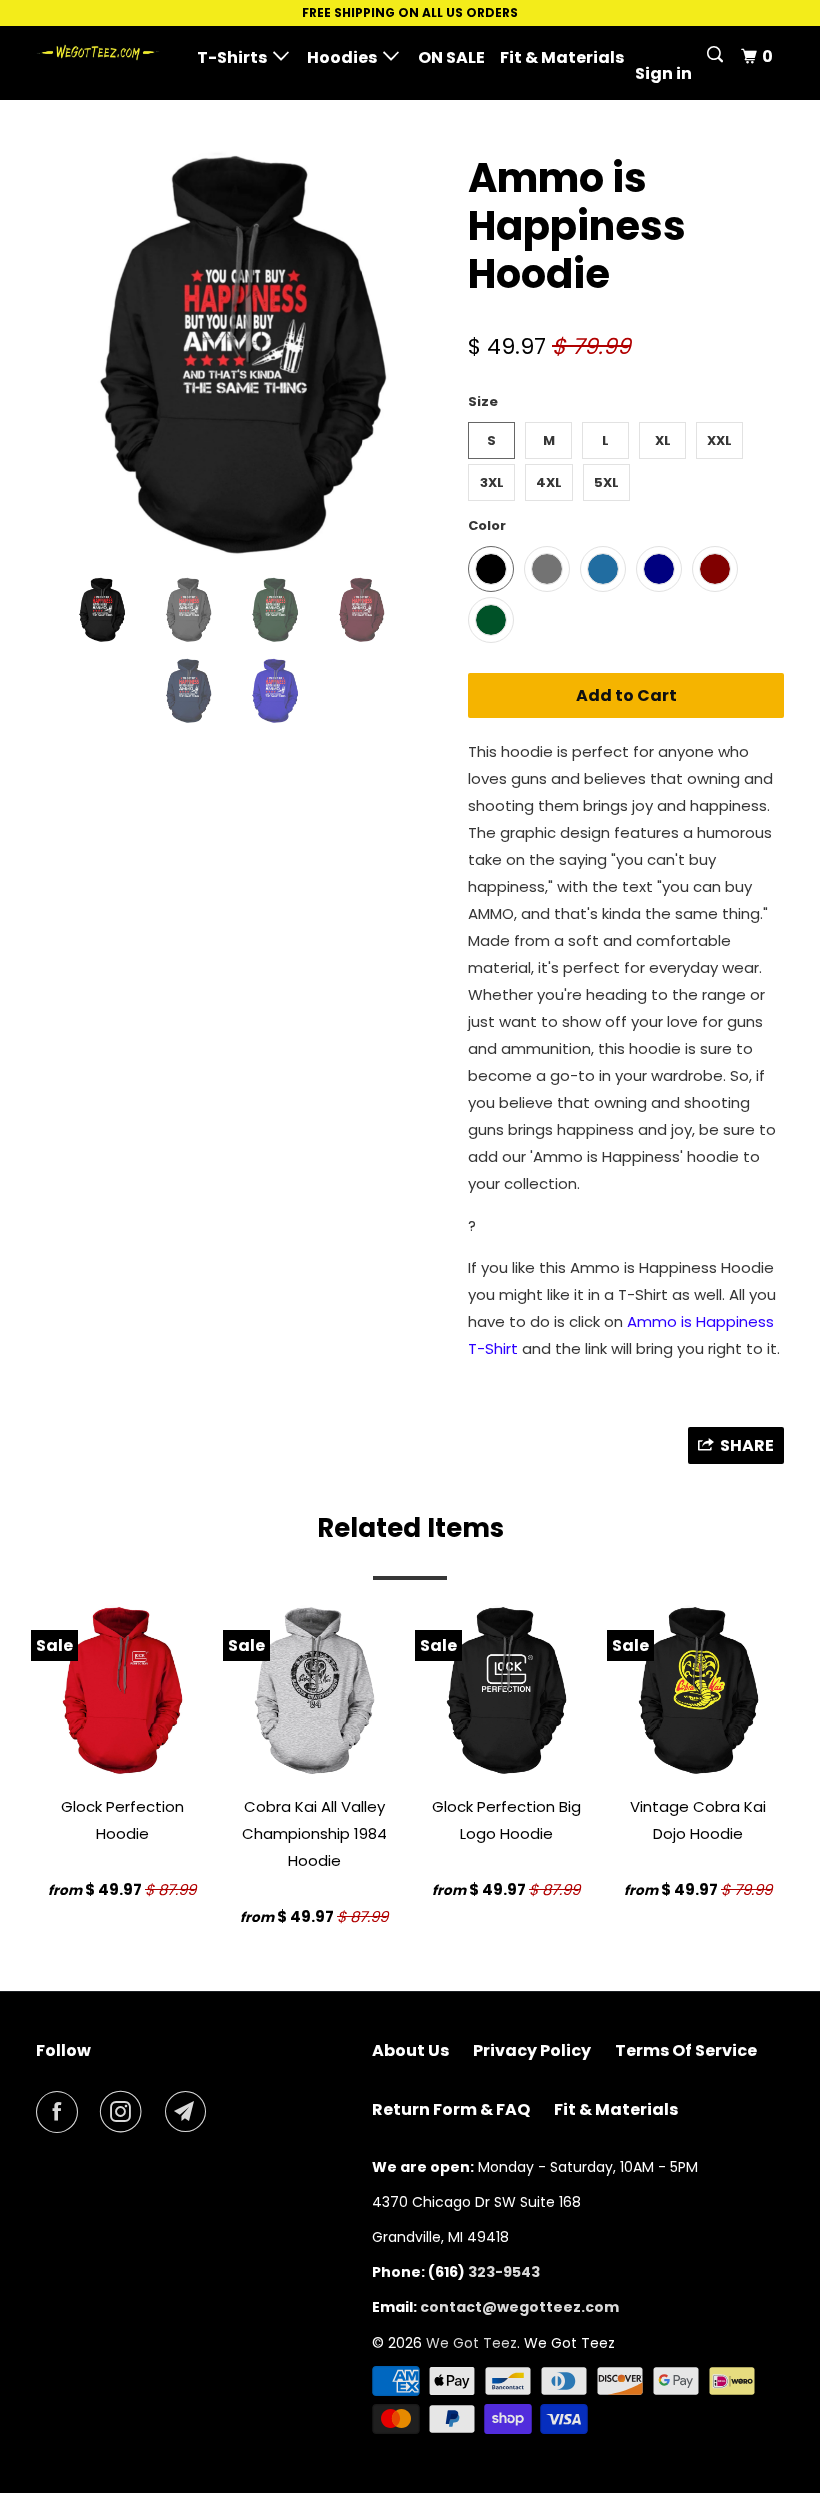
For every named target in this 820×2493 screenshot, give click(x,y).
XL (663, 440)
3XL (492, 482)
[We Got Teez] (98, 52)
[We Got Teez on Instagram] (125, 2112)
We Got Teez (471, 2343)
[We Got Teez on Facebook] (61, 2112)
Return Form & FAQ (451, 2109)
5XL (606, 482)
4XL (549, 482)
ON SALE (451, 57)
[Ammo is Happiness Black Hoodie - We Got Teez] (242, 356)
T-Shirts (235, 57)
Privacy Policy (532, 2050)
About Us (410, 2050)
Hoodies (345, 57)
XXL (719, 440)
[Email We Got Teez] (190, 2112)
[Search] (716, 55)
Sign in (663, 73)
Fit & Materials (562, 57)
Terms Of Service (686, 2050)
